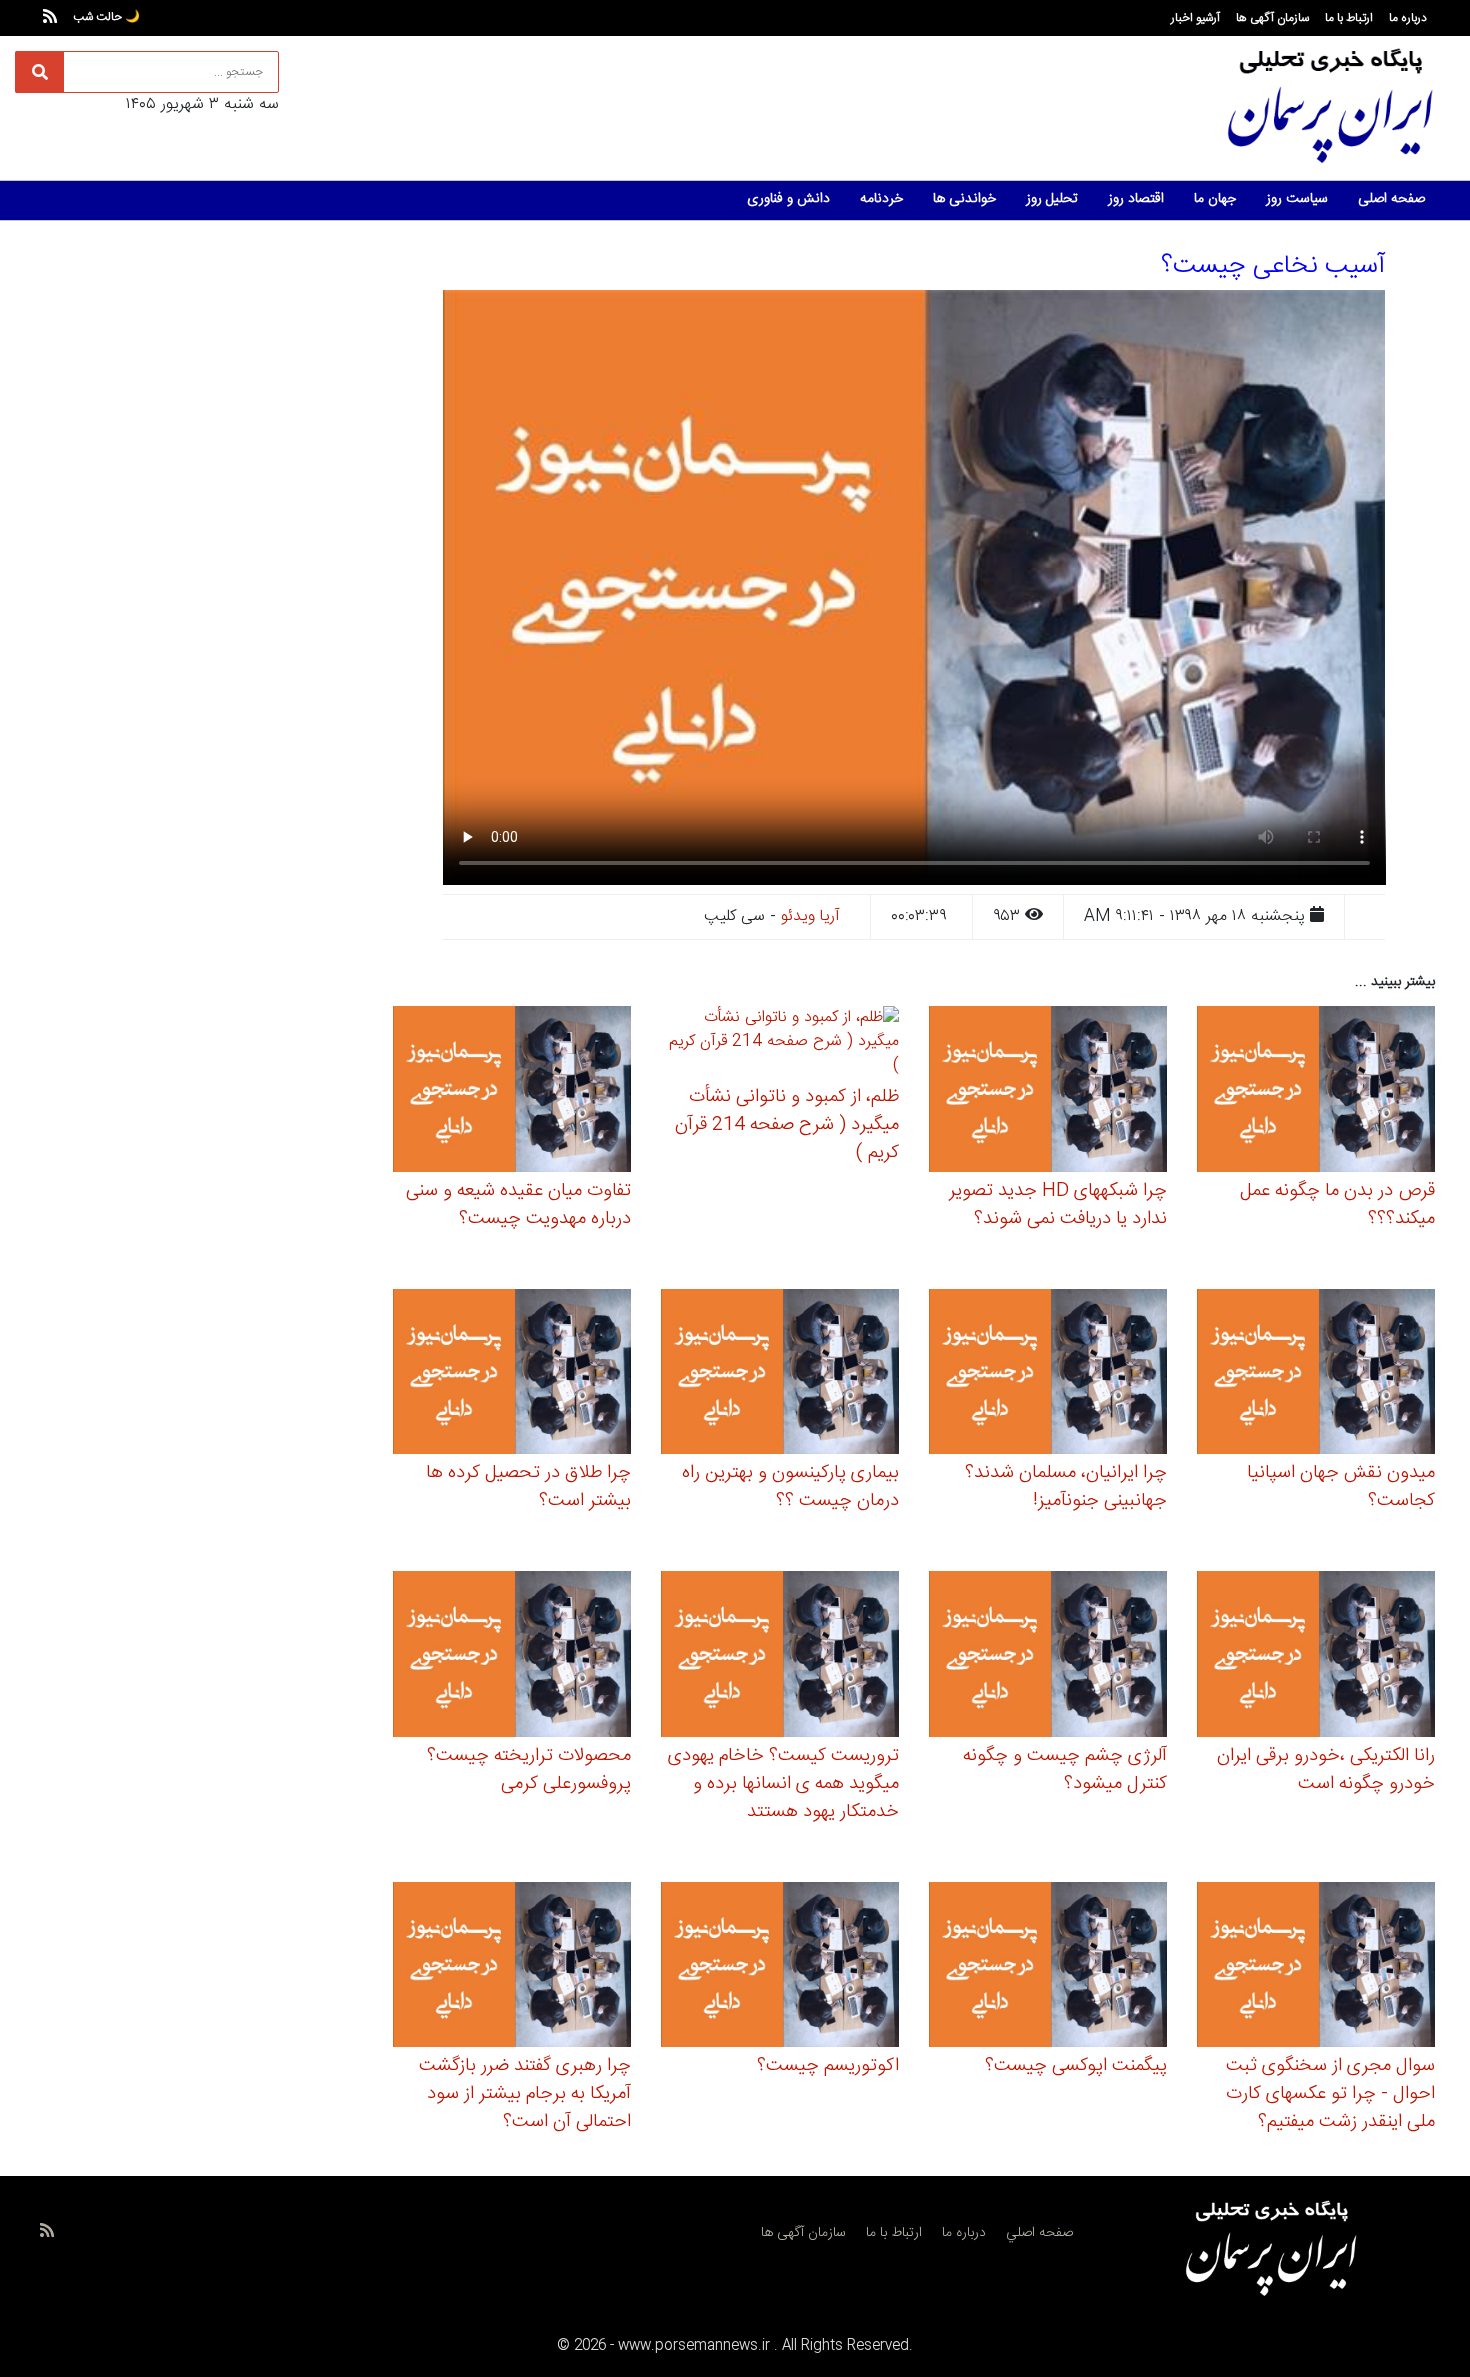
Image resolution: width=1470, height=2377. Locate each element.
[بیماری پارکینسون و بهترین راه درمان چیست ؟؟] (780, 1374)
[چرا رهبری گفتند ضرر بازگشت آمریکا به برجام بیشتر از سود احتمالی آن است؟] (512, 1967)
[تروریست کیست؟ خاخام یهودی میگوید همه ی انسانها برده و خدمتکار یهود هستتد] (780, 1656)
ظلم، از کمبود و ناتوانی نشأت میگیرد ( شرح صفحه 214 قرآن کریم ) (787, 1125)
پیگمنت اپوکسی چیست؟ (1076, 2066)
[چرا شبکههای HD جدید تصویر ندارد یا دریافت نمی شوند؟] (1048, 1092)
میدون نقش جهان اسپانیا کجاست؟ (1341, 1487)
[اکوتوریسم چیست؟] (780, 1967)
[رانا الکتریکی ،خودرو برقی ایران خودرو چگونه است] (1316, 1656)
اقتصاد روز (1136, 199)
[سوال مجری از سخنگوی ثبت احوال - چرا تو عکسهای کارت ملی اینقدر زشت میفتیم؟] (1316, 1967)
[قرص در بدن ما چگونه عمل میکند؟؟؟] (1316, 1092)
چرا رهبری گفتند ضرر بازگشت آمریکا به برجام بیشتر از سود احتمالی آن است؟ (525, 2094)
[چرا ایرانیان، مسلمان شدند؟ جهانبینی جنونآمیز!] (1048, 1374)
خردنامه (881, 199)
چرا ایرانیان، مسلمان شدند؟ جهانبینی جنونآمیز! (1066, 1487)
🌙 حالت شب (106, 17)
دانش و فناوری (788, 199)
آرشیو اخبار (1195, 18)
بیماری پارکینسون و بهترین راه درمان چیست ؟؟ (790, 1487)
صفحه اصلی (1391, 199)
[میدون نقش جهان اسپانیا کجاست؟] (1316, 1374)
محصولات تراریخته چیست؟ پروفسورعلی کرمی (529, 1770)
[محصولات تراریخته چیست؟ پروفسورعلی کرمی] (512, 1656)
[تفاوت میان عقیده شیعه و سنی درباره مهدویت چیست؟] (512, 1092)
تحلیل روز (1052, 199)
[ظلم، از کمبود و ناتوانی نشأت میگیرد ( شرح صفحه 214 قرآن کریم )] (780, 1045)
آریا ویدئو (810, 916)
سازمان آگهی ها (1272, 18)
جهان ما (1215, 199)
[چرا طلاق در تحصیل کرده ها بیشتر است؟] (512, 1374)
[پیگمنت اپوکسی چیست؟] (1048, 1967)
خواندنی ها (964, 199)
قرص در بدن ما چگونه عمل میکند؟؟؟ (1337, 1205)
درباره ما (1408, 18)
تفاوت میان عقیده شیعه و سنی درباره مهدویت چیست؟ (518, 1205)
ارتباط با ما (1349, 18)
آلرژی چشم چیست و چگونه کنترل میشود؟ (1065, 1770)
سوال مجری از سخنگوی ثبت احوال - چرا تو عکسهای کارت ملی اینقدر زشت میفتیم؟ (1330, 2094)
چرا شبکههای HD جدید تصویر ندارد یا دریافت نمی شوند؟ (1058, 1205)
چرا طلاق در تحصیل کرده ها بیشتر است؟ (528, 1487)
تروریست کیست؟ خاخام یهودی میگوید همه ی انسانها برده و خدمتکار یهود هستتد (783, 1784)
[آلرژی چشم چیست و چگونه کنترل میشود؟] (1048, 1656)
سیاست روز (1297, 199)
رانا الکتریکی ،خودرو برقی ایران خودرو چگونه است (1326, 1770)
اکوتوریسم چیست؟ (828, 2066)
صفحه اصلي (1039, 2233)
